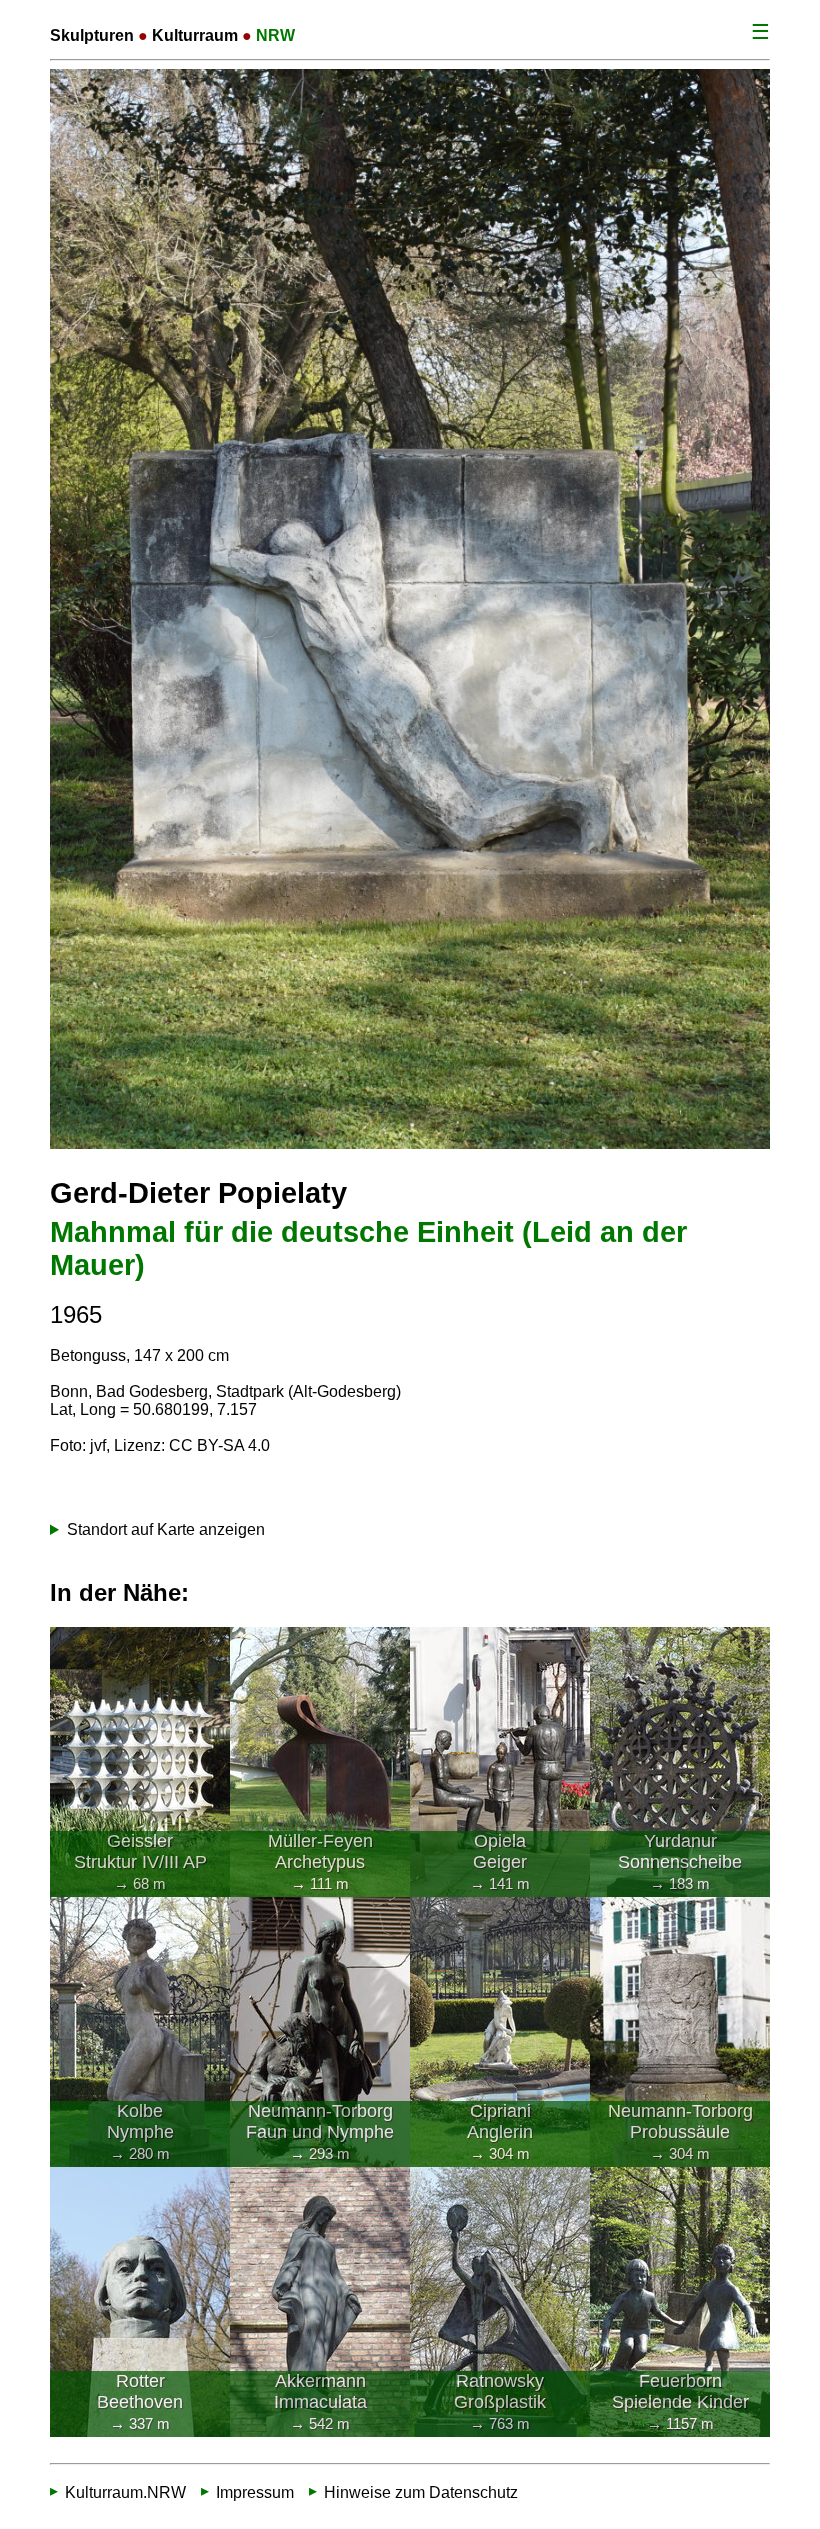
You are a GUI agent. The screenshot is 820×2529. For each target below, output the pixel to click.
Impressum (255, 2492)
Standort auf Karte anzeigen (166, 1529)
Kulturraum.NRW (125, 2492)
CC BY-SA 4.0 (219, 1445)
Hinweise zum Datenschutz (421, 2492)
